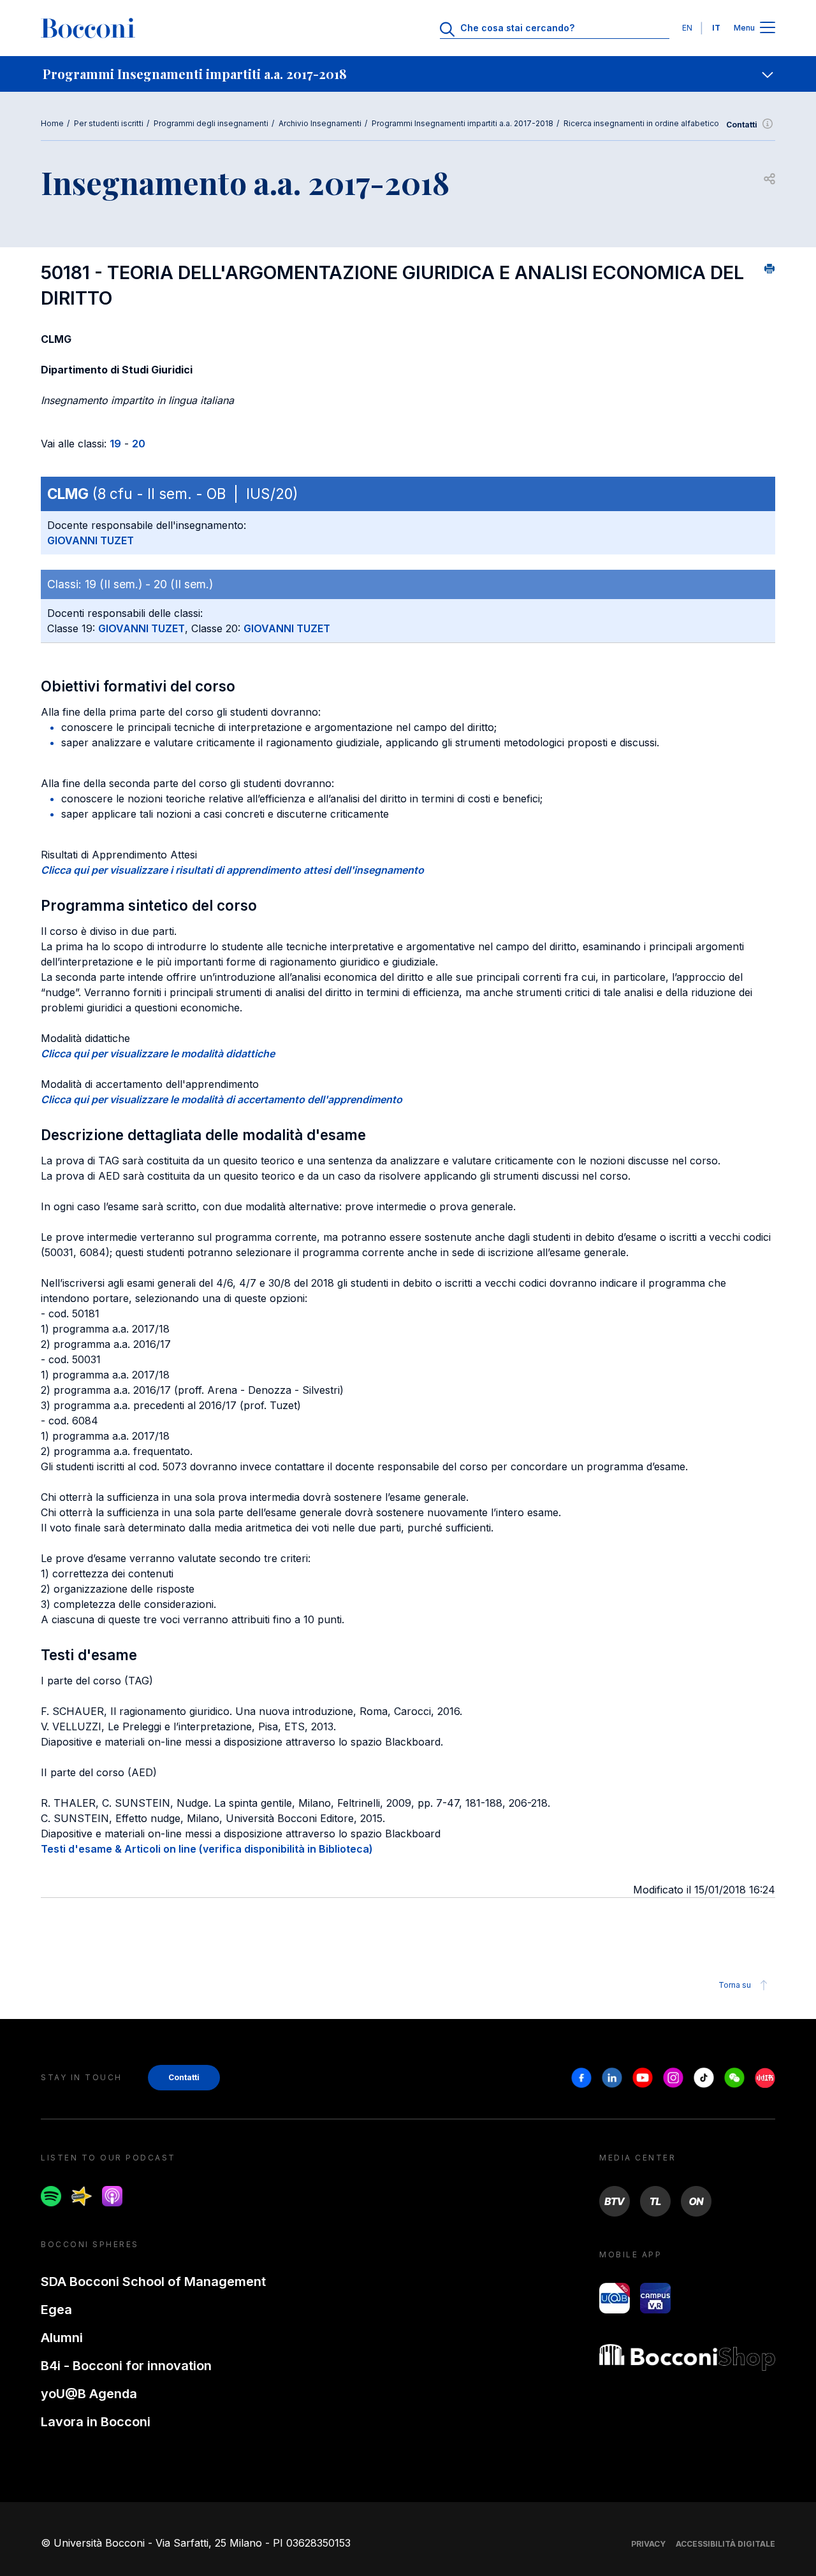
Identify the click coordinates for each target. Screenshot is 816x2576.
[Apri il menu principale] (768, 28)
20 (139, 444)
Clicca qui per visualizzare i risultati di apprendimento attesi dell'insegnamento (232, 870)
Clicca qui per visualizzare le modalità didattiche (158, 1053)
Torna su (735, 1985)
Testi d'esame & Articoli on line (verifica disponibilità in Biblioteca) (207, 1849)
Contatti (742, 125)
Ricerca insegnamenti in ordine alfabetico (641, 123)
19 (115, 444)
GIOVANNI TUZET (91, 540)
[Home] (88, 28)
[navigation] (408, 74)
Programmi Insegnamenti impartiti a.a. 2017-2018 (463, 123)
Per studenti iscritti (109, 123)
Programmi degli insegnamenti (211, 123)
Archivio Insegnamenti (320, 123)
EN (687, 28)
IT (716, 28)
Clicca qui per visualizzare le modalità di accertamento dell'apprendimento (222, 1099)
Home (52, 123)
